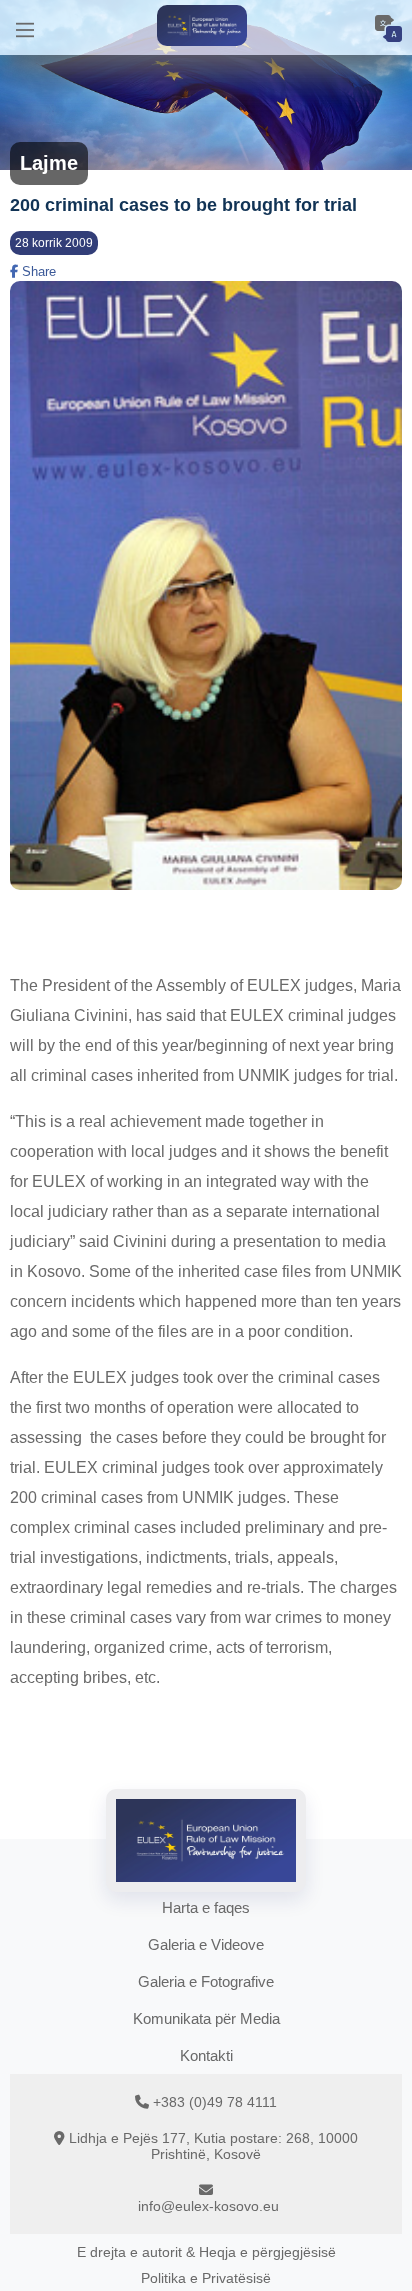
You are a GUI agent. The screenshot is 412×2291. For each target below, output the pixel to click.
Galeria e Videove (206, 1944)
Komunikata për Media (206, 2018)
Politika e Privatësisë (206, 2278)
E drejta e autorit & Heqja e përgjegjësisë (206, 2252)
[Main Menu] (25, 27)
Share (37, 271)
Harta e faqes (206, 1907)
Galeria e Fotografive (206, 1981)
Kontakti (206, 2055)
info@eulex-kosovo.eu (208, 2206)
